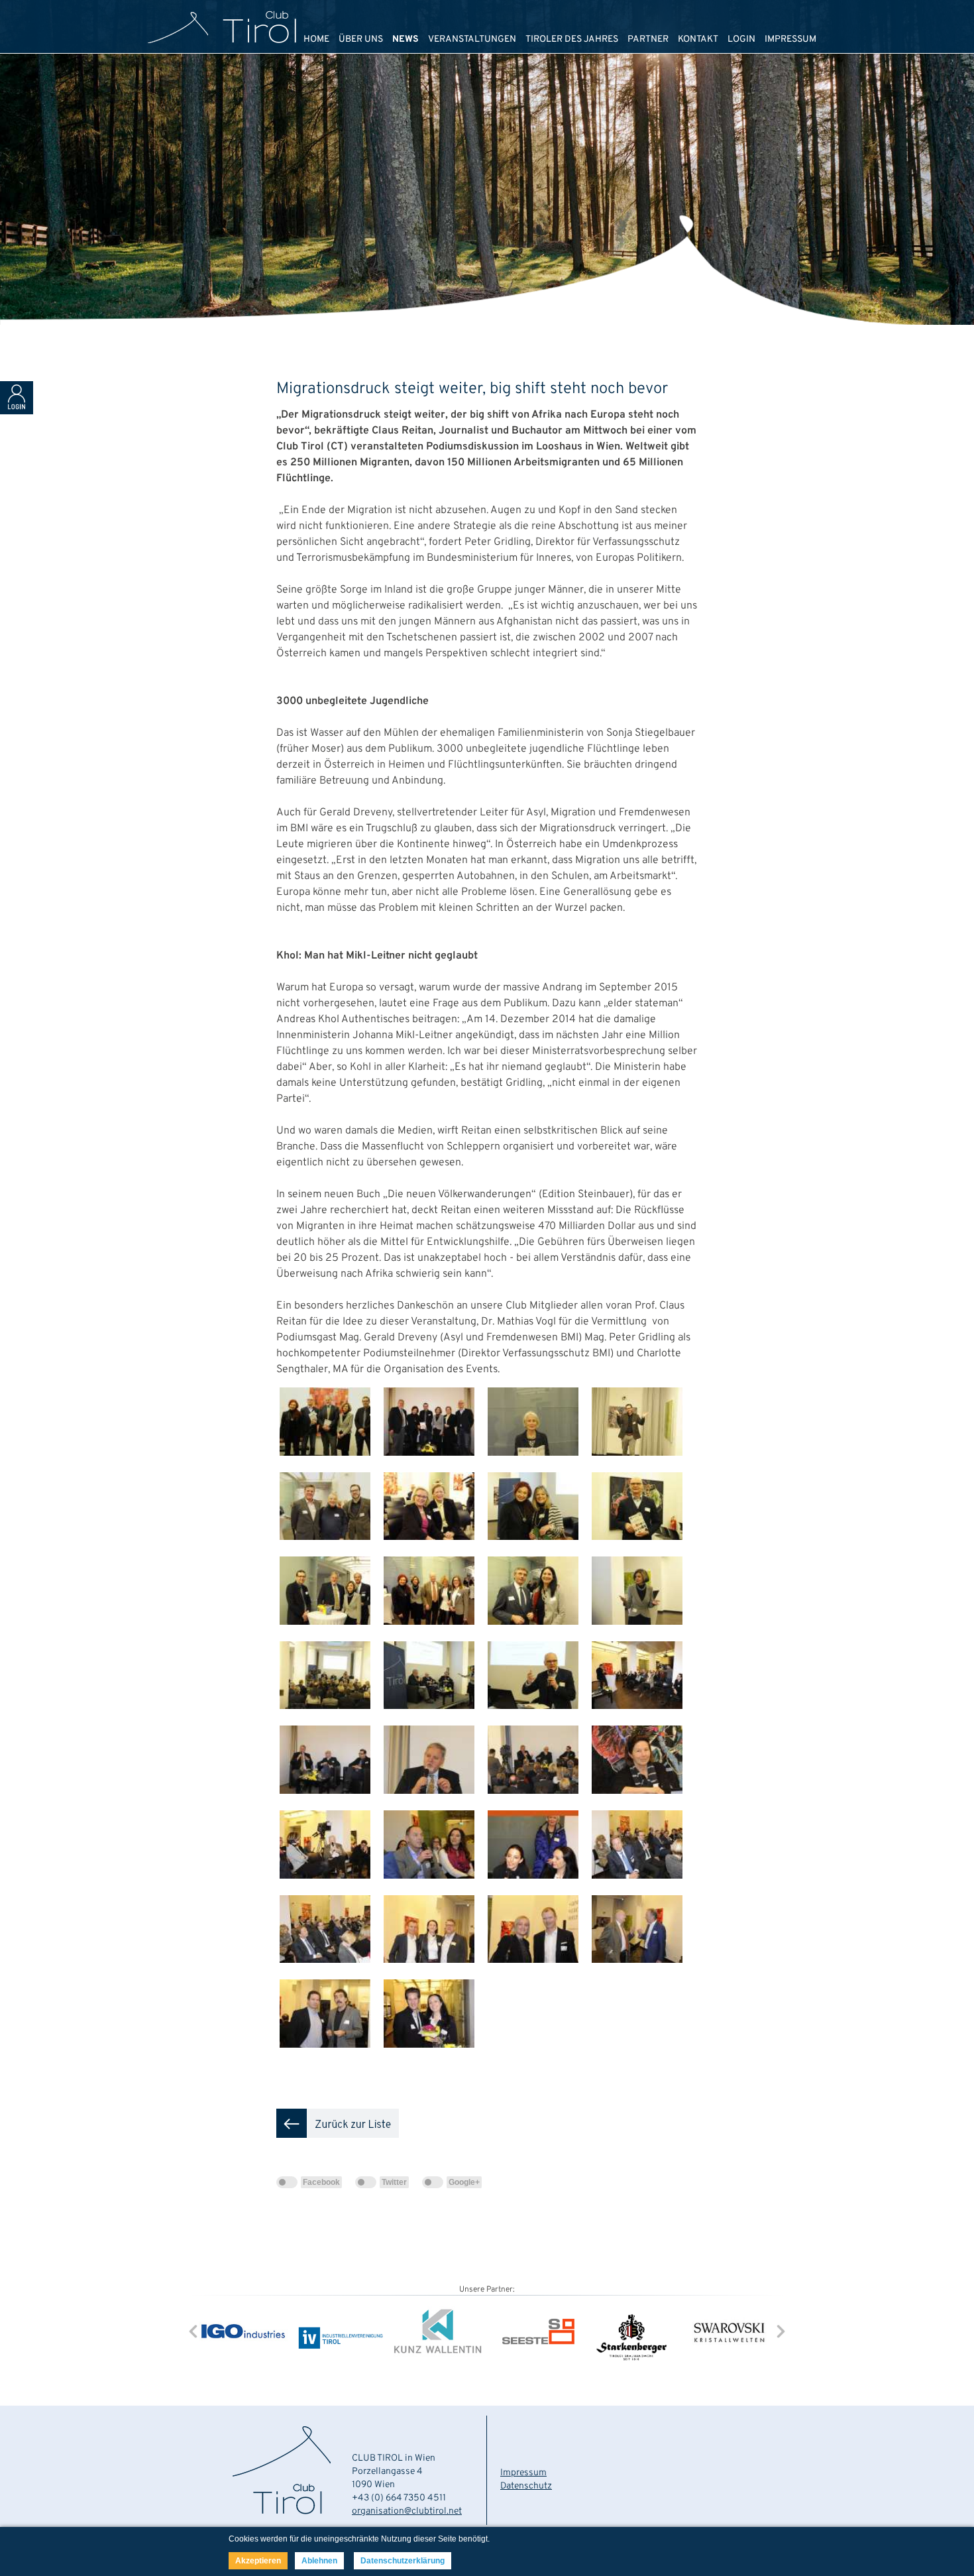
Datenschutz (526, 2486)
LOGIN (741, 39)
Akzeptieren (258, 2561)
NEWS (406, 39)
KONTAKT (698, 39)
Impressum (523, 2473)
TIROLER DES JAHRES (572, 39)
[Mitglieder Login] (17, 412)
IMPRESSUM (790, 39)
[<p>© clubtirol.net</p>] (328, 1466)
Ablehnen (319, 2561)
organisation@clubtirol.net (407, 2511)
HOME (316, 39)
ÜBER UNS (361, 39)
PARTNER (648, 39)
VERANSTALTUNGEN (472, 39)
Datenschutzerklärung (403, 2561)
